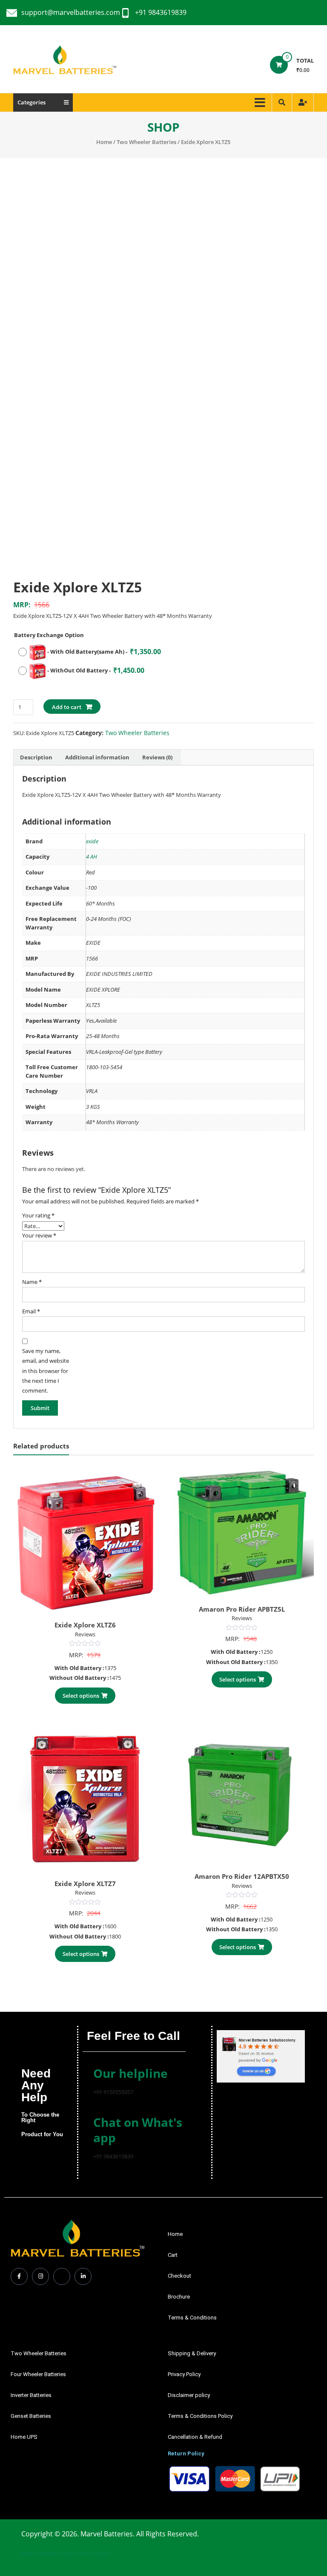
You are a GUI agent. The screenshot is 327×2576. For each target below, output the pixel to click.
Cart (173, 2255)
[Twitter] (62, 2276)
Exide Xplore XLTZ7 (85, 1884)
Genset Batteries (31, 2416)
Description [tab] (36, 757)
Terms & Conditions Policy (200, 2416)
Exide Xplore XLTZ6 (85, 1625)
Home (104, 142)
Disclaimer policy (189, 2395)
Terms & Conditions (192, 2318)
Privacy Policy (184, 2374)
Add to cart (67, 707)
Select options (81, 1696)
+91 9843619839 (161, 12)
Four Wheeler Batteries (38, 2374)
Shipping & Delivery (192, 2353)
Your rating (38, 1215)
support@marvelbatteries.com (71, 12)
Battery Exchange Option (49, 635)
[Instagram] (40, 2276)
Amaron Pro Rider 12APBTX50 (242, 1876)
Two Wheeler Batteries (146, 142)
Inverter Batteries (31, 2395)
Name (32, 1282)
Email (31, 1311)
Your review (39, 1235)
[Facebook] (19, 2276)
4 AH (92, 857)
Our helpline (131, 2073)
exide (92, 841)
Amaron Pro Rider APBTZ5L (242, 1609)
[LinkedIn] (83, 2276)
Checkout (179, 2276)
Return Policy (186, 2453)
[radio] (89, 652)
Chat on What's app (138, 2130)
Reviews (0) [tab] (157, 757)
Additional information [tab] (97, 757)
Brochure (179, 2297)
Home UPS (24, 2437)
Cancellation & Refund (195, 2437)
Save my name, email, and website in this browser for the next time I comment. (46, 1371)
